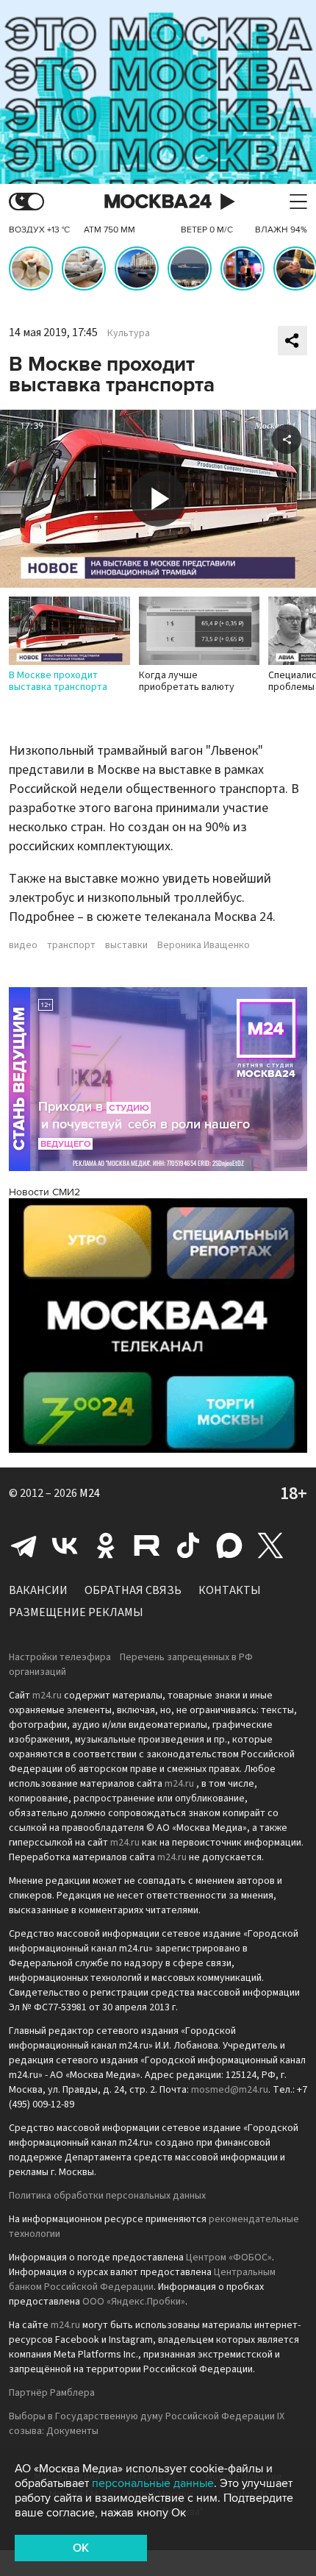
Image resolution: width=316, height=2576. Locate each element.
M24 (90, 1493)
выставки (126, 945)
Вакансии (38, 1590)
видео (23, 945)
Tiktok (188, 1545)
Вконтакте (65, 1545)
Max (229, 1545)
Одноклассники (106, 1545)
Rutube (147, 1545)
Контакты (230, 1590)
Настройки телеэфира (60, 1657)
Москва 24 (158, 202)
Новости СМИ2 (44, 1192)
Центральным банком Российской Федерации (142, 2280)
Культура (129, 333)
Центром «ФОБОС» (229, 2257)
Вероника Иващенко (204, 945)
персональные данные (153, 2483)
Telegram (24, 1545)
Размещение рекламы (76, 1612)
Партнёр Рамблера (52, 2393)
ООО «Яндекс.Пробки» (134, 2302)
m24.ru (47, 1696)
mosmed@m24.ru (230, 2090)
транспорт (71, 945)
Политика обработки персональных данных (107, 2196)
